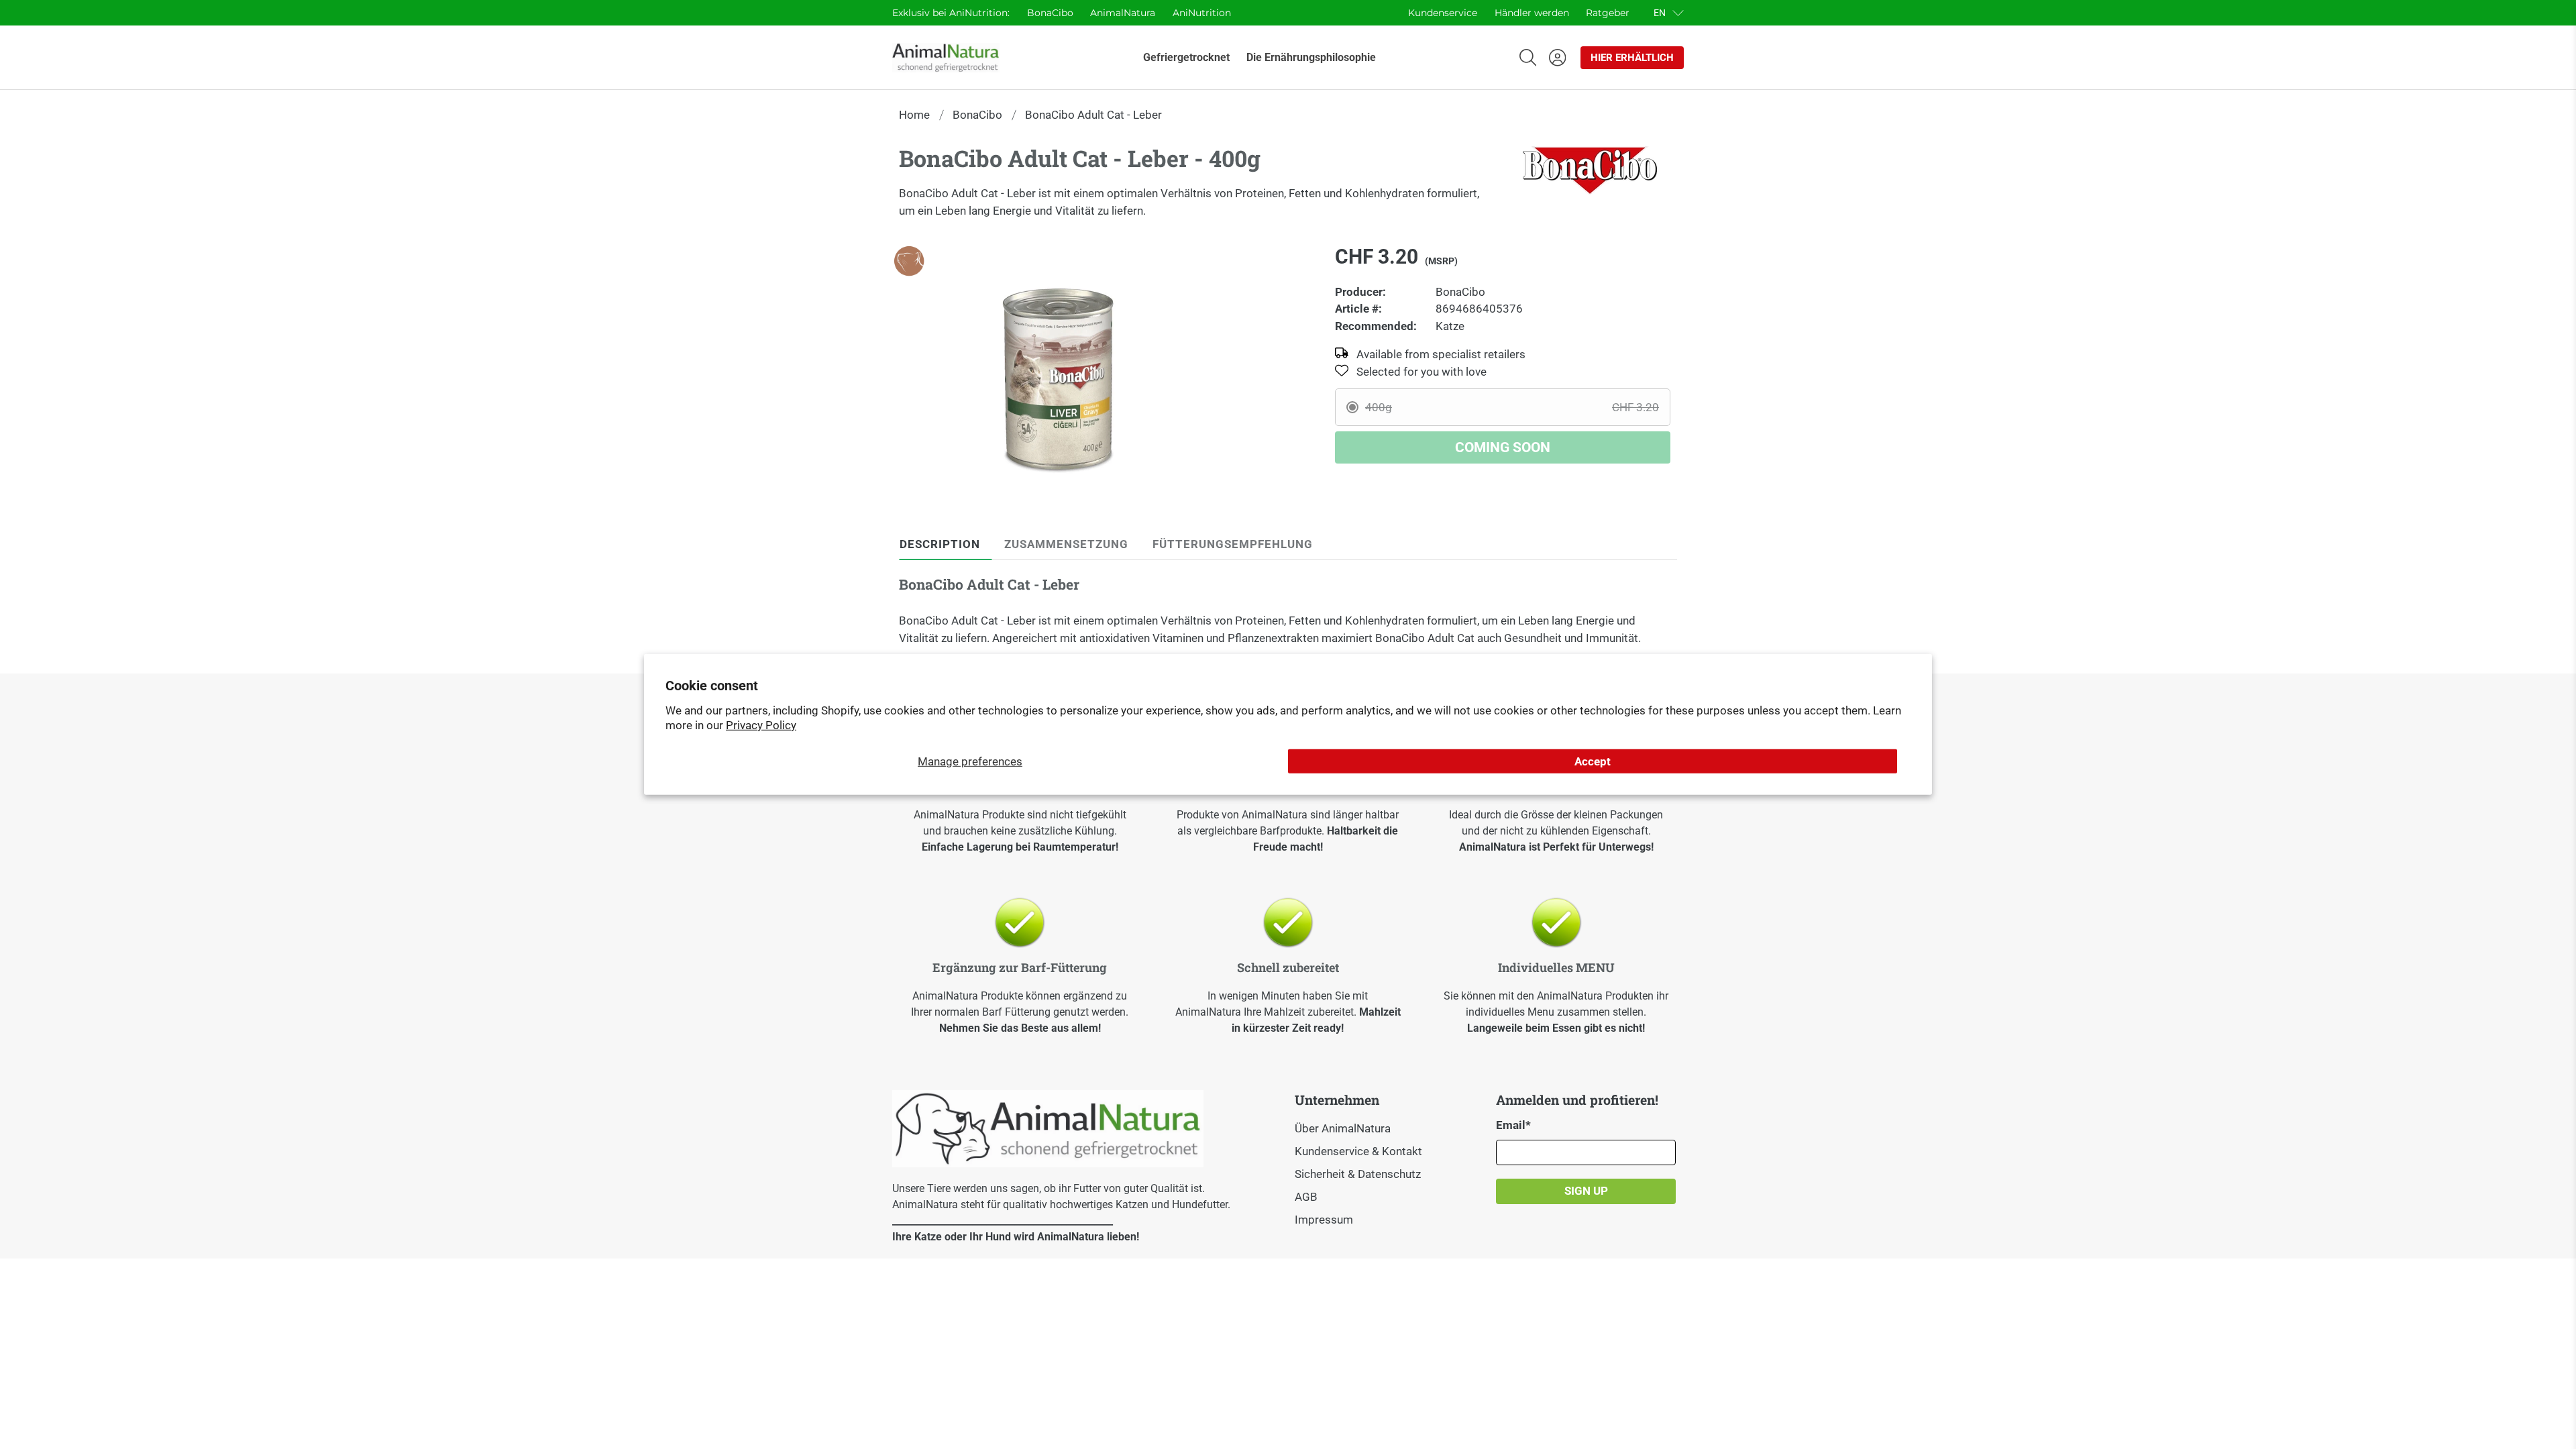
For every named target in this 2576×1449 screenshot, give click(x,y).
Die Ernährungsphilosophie (1311, 57)
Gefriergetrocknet (1186, 57)
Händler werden (1532, 13)
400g (1512, 407)
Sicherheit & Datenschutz (1358, 1174)
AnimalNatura (1123, 13)
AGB (1306, 1197)
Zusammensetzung (1066, 544)
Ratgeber (1608, 13)
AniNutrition (1202, 13)
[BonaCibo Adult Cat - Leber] (1058, 378)
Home (914, 115)
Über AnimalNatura (1343, 1128)
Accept (1593, 761)
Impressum (1324, 1220)
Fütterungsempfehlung (1233, 544)
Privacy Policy (761, 725)
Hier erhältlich (1632, 58)
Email (1513, 1125)
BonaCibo (1050, 13)
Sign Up (1586, 1191)
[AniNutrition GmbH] (946, 58)
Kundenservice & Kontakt (1358, 1151)
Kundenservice (1443, 13)
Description (940, 544)
